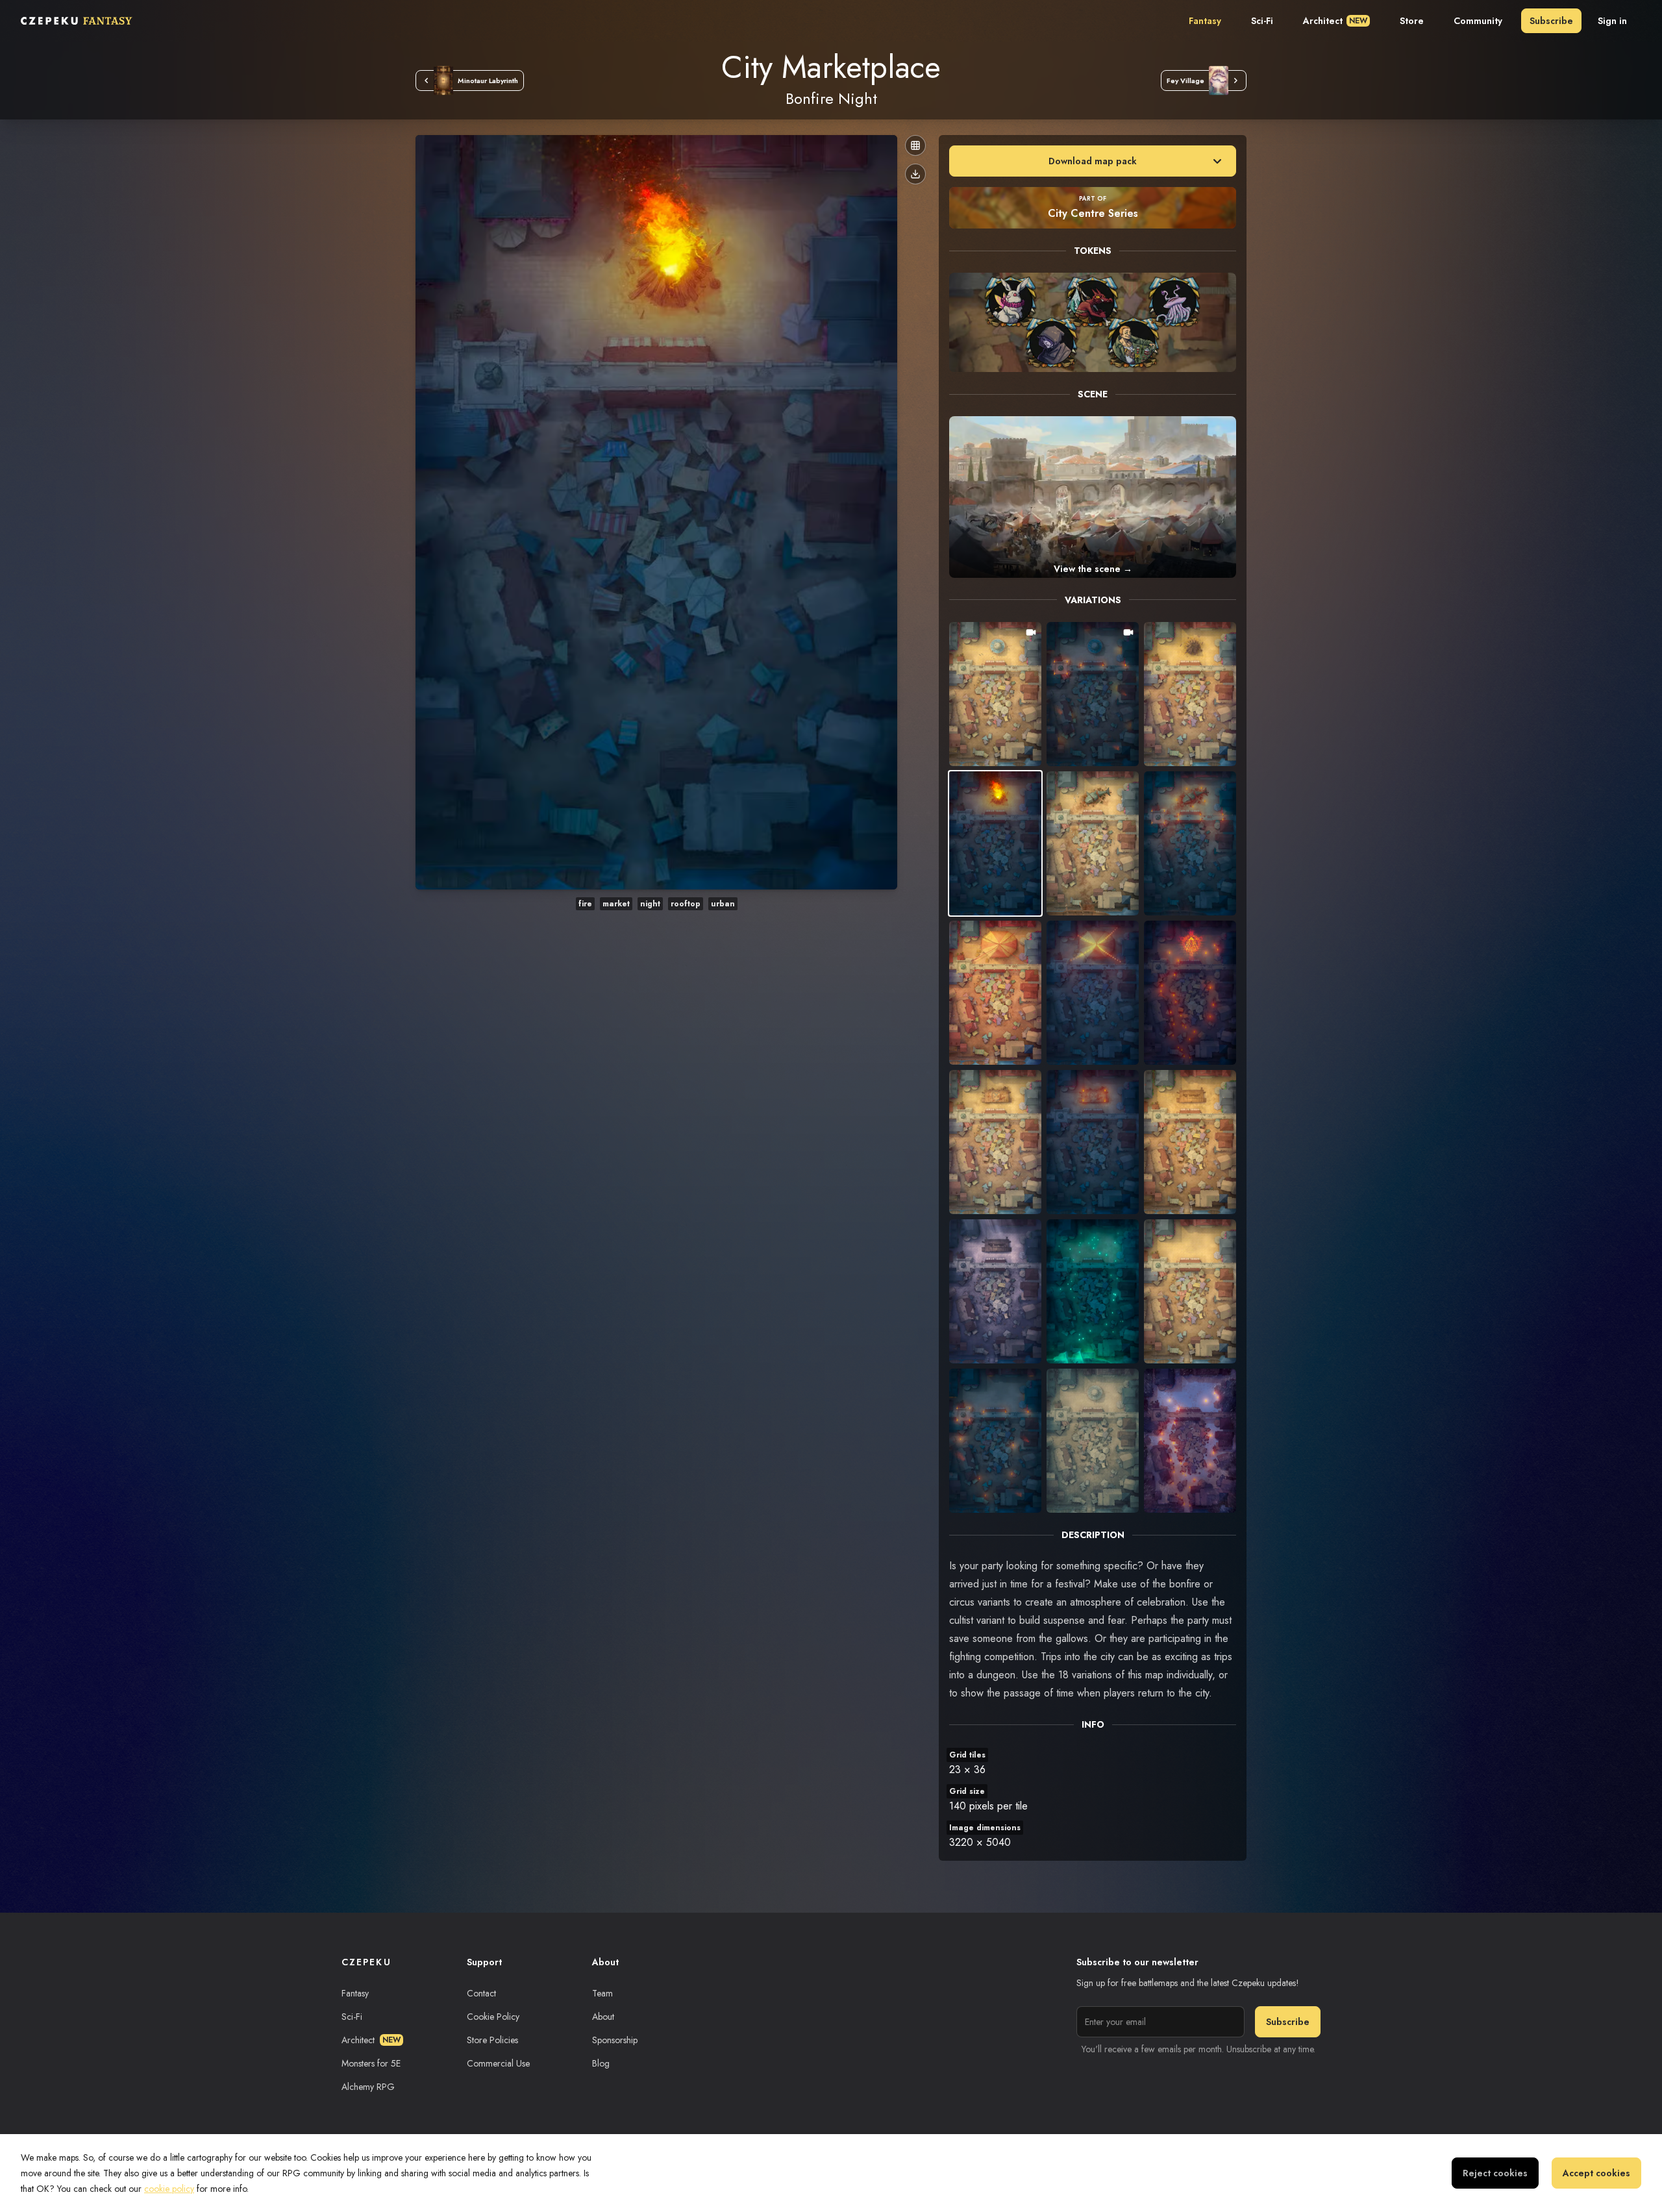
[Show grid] (915, 145)
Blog (601, 2063)
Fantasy (1205, 21)
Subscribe (1551, 21)
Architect (1335, 21)
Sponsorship (615, 2040)
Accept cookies (1596, 2173)
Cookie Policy (493, 2017)
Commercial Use (498, 2063)
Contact (481, 1993)
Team (602, 1993)
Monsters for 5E (371, 2063)
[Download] (915, 174)
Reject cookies (1495, 2173)
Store (1412, 21)
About (603, 2017)
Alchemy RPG (368, 2087)
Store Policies (492, 2040)
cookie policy (169, 2189)
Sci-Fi (1262, 21)
